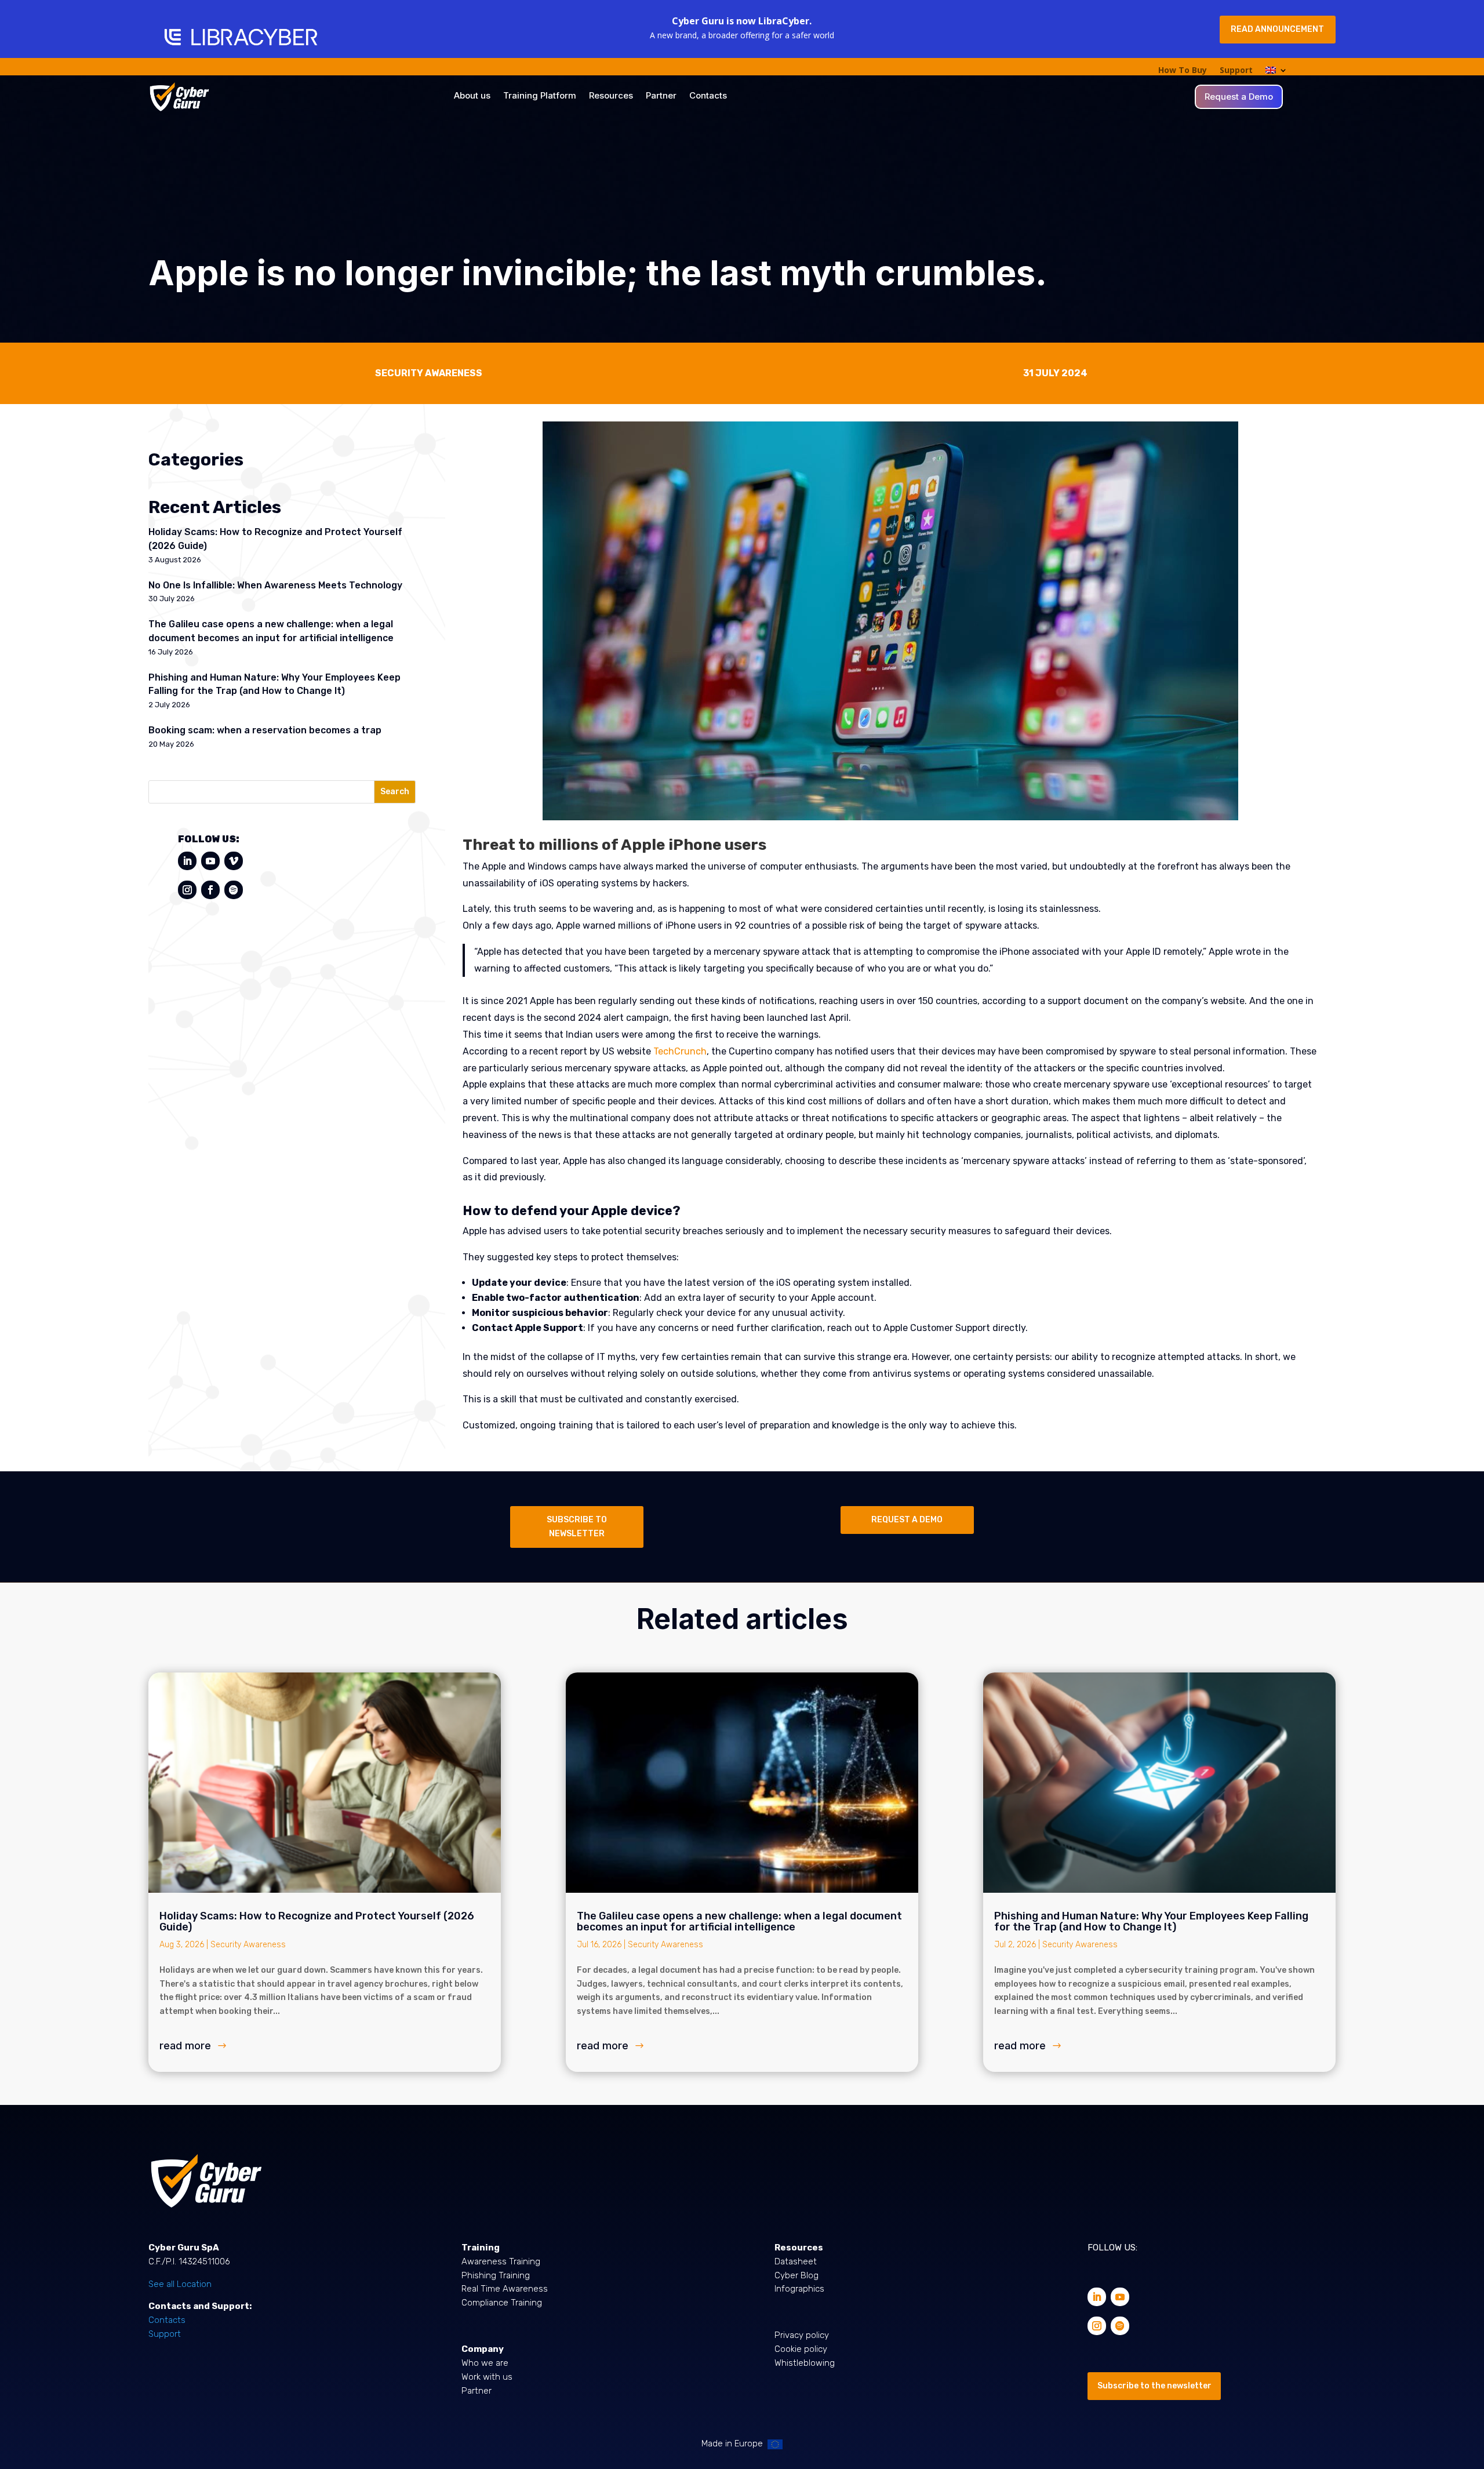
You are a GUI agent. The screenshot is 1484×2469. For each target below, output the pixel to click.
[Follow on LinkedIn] (187, 861)
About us (472, 96)
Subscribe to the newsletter (1154, 2386)
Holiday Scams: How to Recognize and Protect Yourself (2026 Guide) (317, 1921)
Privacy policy (802, 2335)
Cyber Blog (796, 2275)
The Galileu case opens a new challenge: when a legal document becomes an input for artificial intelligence (739, 1921)
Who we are (485, 2363)
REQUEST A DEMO (907, 1520)
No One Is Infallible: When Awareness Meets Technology (275, 585)
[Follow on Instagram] (187, 890)
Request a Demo (1239, 97)
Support (1236, 71)
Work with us (487, 2377)
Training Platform (540, 96)
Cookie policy (801, 2349)
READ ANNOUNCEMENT (1277, 29)
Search (395, 792)
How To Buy (1183, 71)
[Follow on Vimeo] (234, 861)
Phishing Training (496, 2275)
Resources (611, 96)
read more (185, 2046)
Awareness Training (501, 2261)
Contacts (708, 96)
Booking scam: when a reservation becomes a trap (265, 730)
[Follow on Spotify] (234, 890)
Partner (661, 96)
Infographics (799, 2289)
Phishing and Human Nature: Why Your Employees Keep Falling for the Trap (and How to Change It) (1151, 1921)
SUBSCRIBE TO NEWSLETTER (577, 1527)
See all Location (180, 2284)
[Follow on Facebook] (210, 890)
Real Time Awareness (505, 2289)
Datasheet (796, 2261)
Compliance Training (502, 2303)
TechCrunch (680, 1051)
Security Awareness (248, 1945)
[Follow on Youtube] (210, 861)
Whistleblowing (805, 2363)
